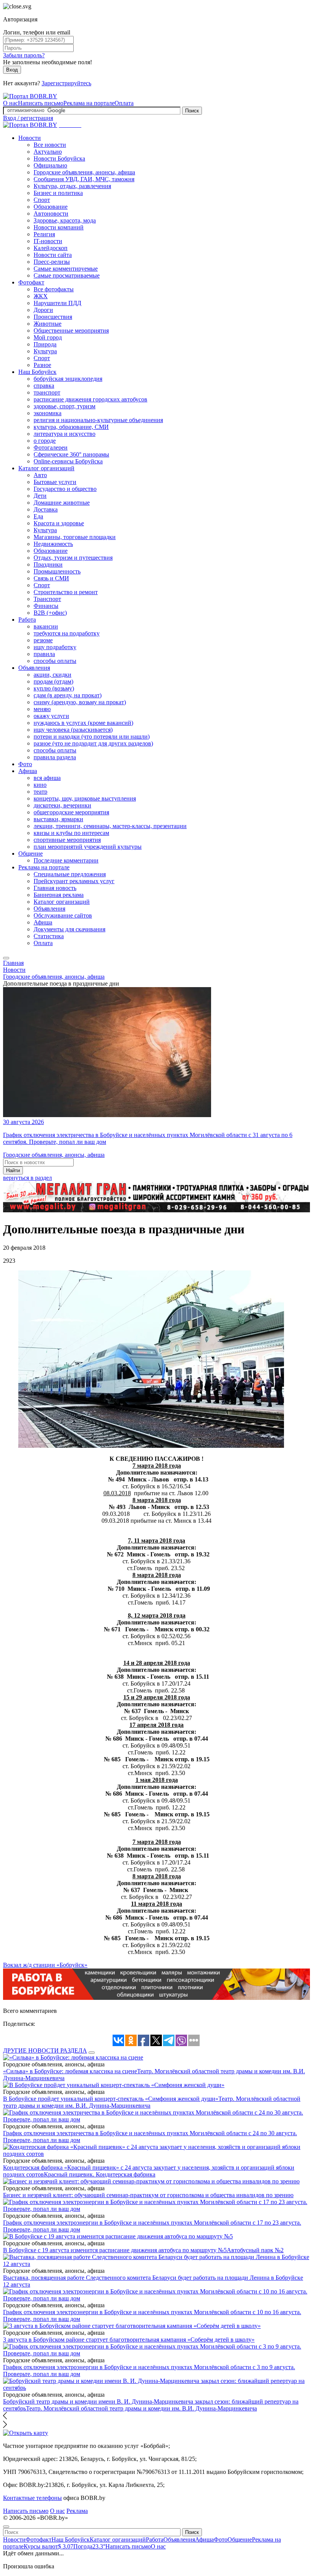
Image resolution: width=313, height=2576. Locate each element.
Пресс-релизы (52, 262)
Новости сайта (53, 255)
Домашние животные (62, 503)
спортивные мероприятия (67, 840)
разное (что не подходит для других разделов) (93, 743)
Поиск (192, 111)
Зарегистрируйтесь (66, 83)
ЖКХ (41, 296)
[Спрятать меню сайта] (6, 2527)
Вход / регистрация (28, 118)
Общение (31, 854)
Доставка (46, 509)
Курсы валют (48, 2546)
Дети (40, 496)
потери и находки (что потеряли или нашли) (92, 737)
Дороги (43, 310)
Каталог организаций (46, 468)
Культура (45, 351)
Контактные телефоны (32, 2498)
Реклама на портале (89, 103)
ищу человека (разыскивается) (73, 730)
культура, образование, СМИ (71, 427)
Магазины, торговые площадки (75, 537)
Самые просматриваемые (67, 275)
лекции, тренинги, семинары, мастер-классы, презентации (110, 826)
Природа (45, 344)
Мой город (48, 337)
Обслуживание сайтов (63, 915)
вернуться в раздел (27, 1178)
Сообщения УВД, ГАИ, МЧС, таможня (84, 179)
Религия (44, 234)
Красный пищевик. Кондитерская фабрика (100, 2174)
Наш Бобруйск (37, 372)
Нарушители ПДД (57, 303)
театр (40, 792)
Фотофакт (31, 282)
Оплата (124, 103)
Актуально (48, 152)
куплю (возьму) (54, 688)
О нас (10, 103)
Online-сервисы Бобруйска (68, 461)
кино (40, 785)
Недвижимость (53, 544)
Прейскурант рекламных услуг (74, 881)
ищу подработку (55, 647)
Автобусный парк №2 (255, 2250)
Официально (50, 165)
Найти (13, 1170)
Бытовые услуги (55, 482)
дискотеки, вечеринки (62, 805)
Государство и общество (65, 489)
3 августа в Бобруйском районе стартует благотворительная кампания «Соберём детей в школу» (129, 2340)
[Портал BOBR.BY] (30, 96)
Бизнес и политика (58, 193)
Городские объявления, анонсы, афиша (84, 172)
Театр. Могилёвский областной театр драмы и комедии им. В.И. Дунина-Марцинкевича (141, 2408)
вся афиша (47, 778)
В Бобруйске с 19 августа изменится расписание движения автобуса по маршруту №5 (115, 2250)
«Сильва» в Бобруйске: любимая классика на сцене (70, 2071)
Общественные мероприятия (71, 331)
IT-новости (48, 241)
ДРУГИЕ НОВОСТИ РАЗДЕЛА (45, 2051)
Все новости (50, 145)
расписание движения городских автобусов (90, 399)
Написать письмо (41, 103)
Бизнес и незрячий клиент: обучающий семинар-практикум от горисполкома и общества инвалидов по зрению (148, 2195)
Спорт (42, 200)
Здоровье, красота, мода (65, 220)
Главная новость (55, 888)
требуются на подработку (67, 633)
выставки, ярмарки (58, 819)
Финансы (46, 606)
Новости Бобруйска (59, 158)
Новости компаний (59, 227)
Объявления (34, 668)
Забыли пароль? (24, 55)
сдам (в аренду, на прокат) (68, 695)
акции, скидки (52, 675)
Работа (27, 620)
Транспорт (47, 599)
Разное (42, 365)
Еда (38, 516)
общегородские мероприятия (71, 812)
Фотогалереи (51, 447)
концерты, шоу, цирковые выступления (85, 798)
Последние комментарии (66, 860)
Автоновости (51, 214)
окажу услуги (51, 716)
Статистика (49, 936)
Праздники (48, 564)
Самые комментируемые (66, 269)
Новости (30, 138)
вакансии (46, 626)
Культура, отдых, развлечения (72, 186)
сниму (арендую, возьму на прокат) (80, 702)
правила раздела (55, 757)
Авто (40, 475)
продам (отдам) (53, 681)
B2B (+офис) (50, 613)
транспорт (47, 392)
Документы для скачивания (69, 929)
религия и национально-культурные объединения (98, 420)
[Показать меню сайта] (6, 958)
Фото (25, 764)
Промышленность (57, 571)
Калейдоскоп (51, 248)
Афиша (28, 771)
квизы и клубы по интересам (71, 833)
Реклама (77, 2511)
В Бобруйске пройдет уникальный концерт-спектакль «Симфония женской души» (111, 2099)
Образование (51, 207)
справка (44, 386)
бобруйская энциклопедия (68, 379)
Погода (89, 2546)
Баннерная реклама (59, 895)
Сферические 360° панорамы (71, 454)
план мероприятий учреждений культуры (88, 847)
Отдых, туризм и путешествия (73, 558)
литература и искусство (65, 434)
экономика (48, 413)
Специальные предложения (70, 874)
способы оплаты (55, 661)
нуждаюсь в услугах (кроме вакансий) (83, 723)
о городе (45, 441)
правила (44, 654)
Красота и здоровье (59, 523)
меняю (42, 709)
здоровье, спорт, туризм (65, 406)
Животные (48, 324)
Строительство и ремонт (66, 592)
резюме (43, 640)
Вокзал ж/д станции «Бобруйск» (45, 1965)
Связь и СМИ (51, 578)
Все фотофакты (54, 289)
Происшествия (53, 317)
